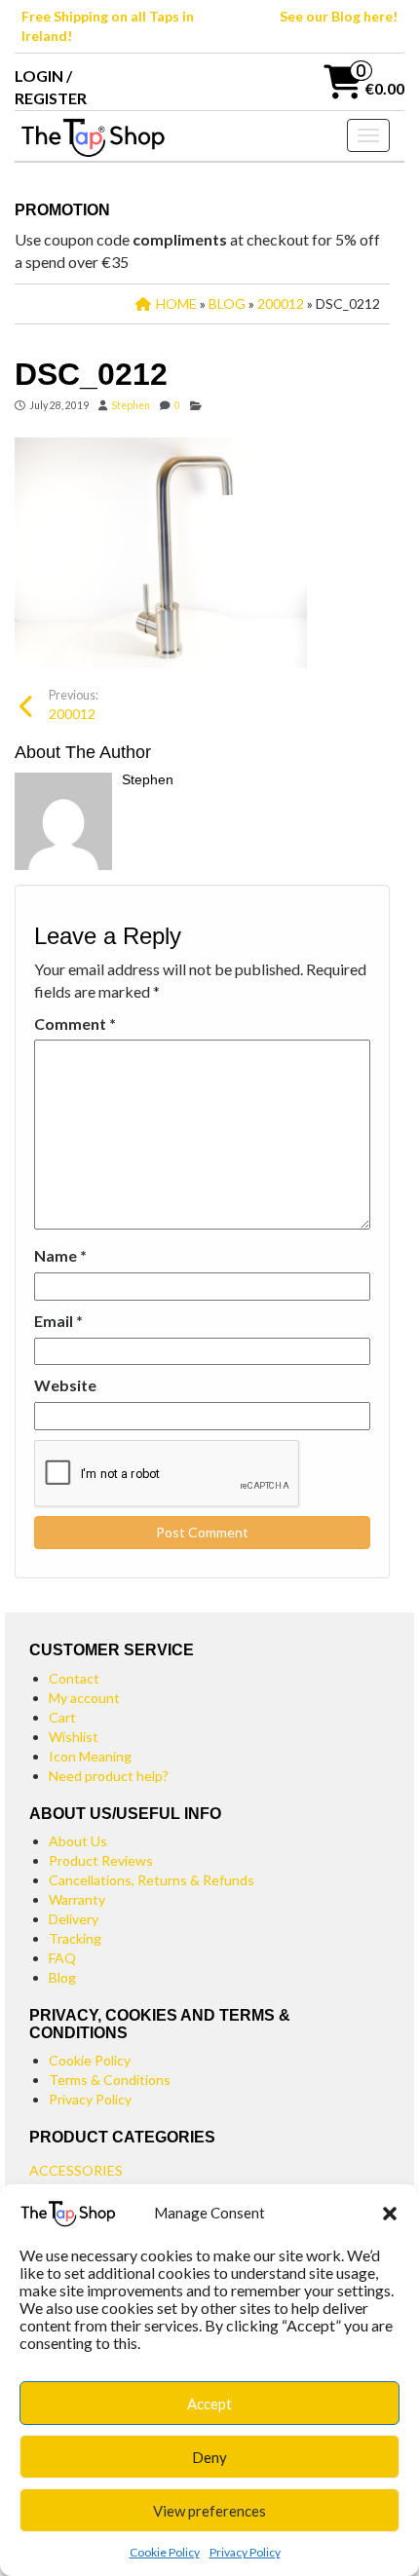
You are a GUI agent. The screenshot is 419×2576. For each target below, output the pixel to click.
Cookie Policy (165, 2552)
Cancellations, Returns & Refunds (152, 1880)
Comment (75, 1023)
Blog (62, 1977)
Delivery (74, 1919)
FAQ (62, 1958)
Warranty (77, 1899)
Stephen (131, 405)
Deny (209, 2457)
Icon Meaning (90, 1756)
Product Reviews (101, 1860)
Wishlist (74, 1737)
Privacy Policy (245, 2552)
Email (58, 1321)
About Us (78, 1841)
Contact (74, 1678)
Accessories (76, 2170)
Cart (62, 1717)
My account (84, 1698)
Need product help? (109, 1776)
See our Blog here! (339, 16)
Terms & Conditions (110, 2080)
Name (60, 1255)
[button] (390, 2214)
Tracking (75, 1938)
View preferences (209, 2511)
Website (65, 1385)
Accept (209, 2404)
